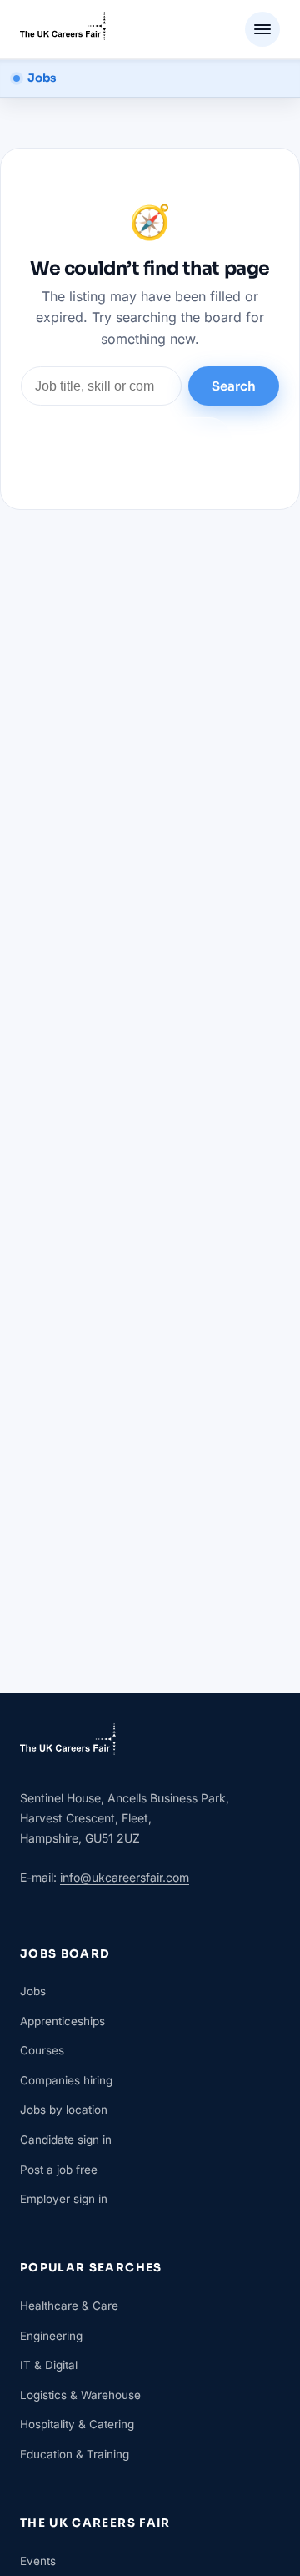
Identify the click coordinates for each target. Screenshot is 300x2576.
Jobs (33, 1991)
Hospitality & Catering (77, 2424)
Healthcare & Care (69, 2306)
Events (38, 2561)
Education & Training (75, 2454)
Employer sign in (64, 2199)
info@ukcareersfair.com (125, 1877)
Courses (42, 2050)
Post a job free (59, 2170)
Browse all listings (150, 439)
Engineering (51, 2336)
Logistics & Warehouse (80, 2395)
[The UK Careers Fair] (63, 29)
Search (234, 386)
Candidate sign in (66, 2140)
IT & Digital (49, 2365)
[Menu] (262, 29)
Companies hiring (66, 2080)
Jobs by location (64, 2110)
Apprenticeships (62, 2021)
